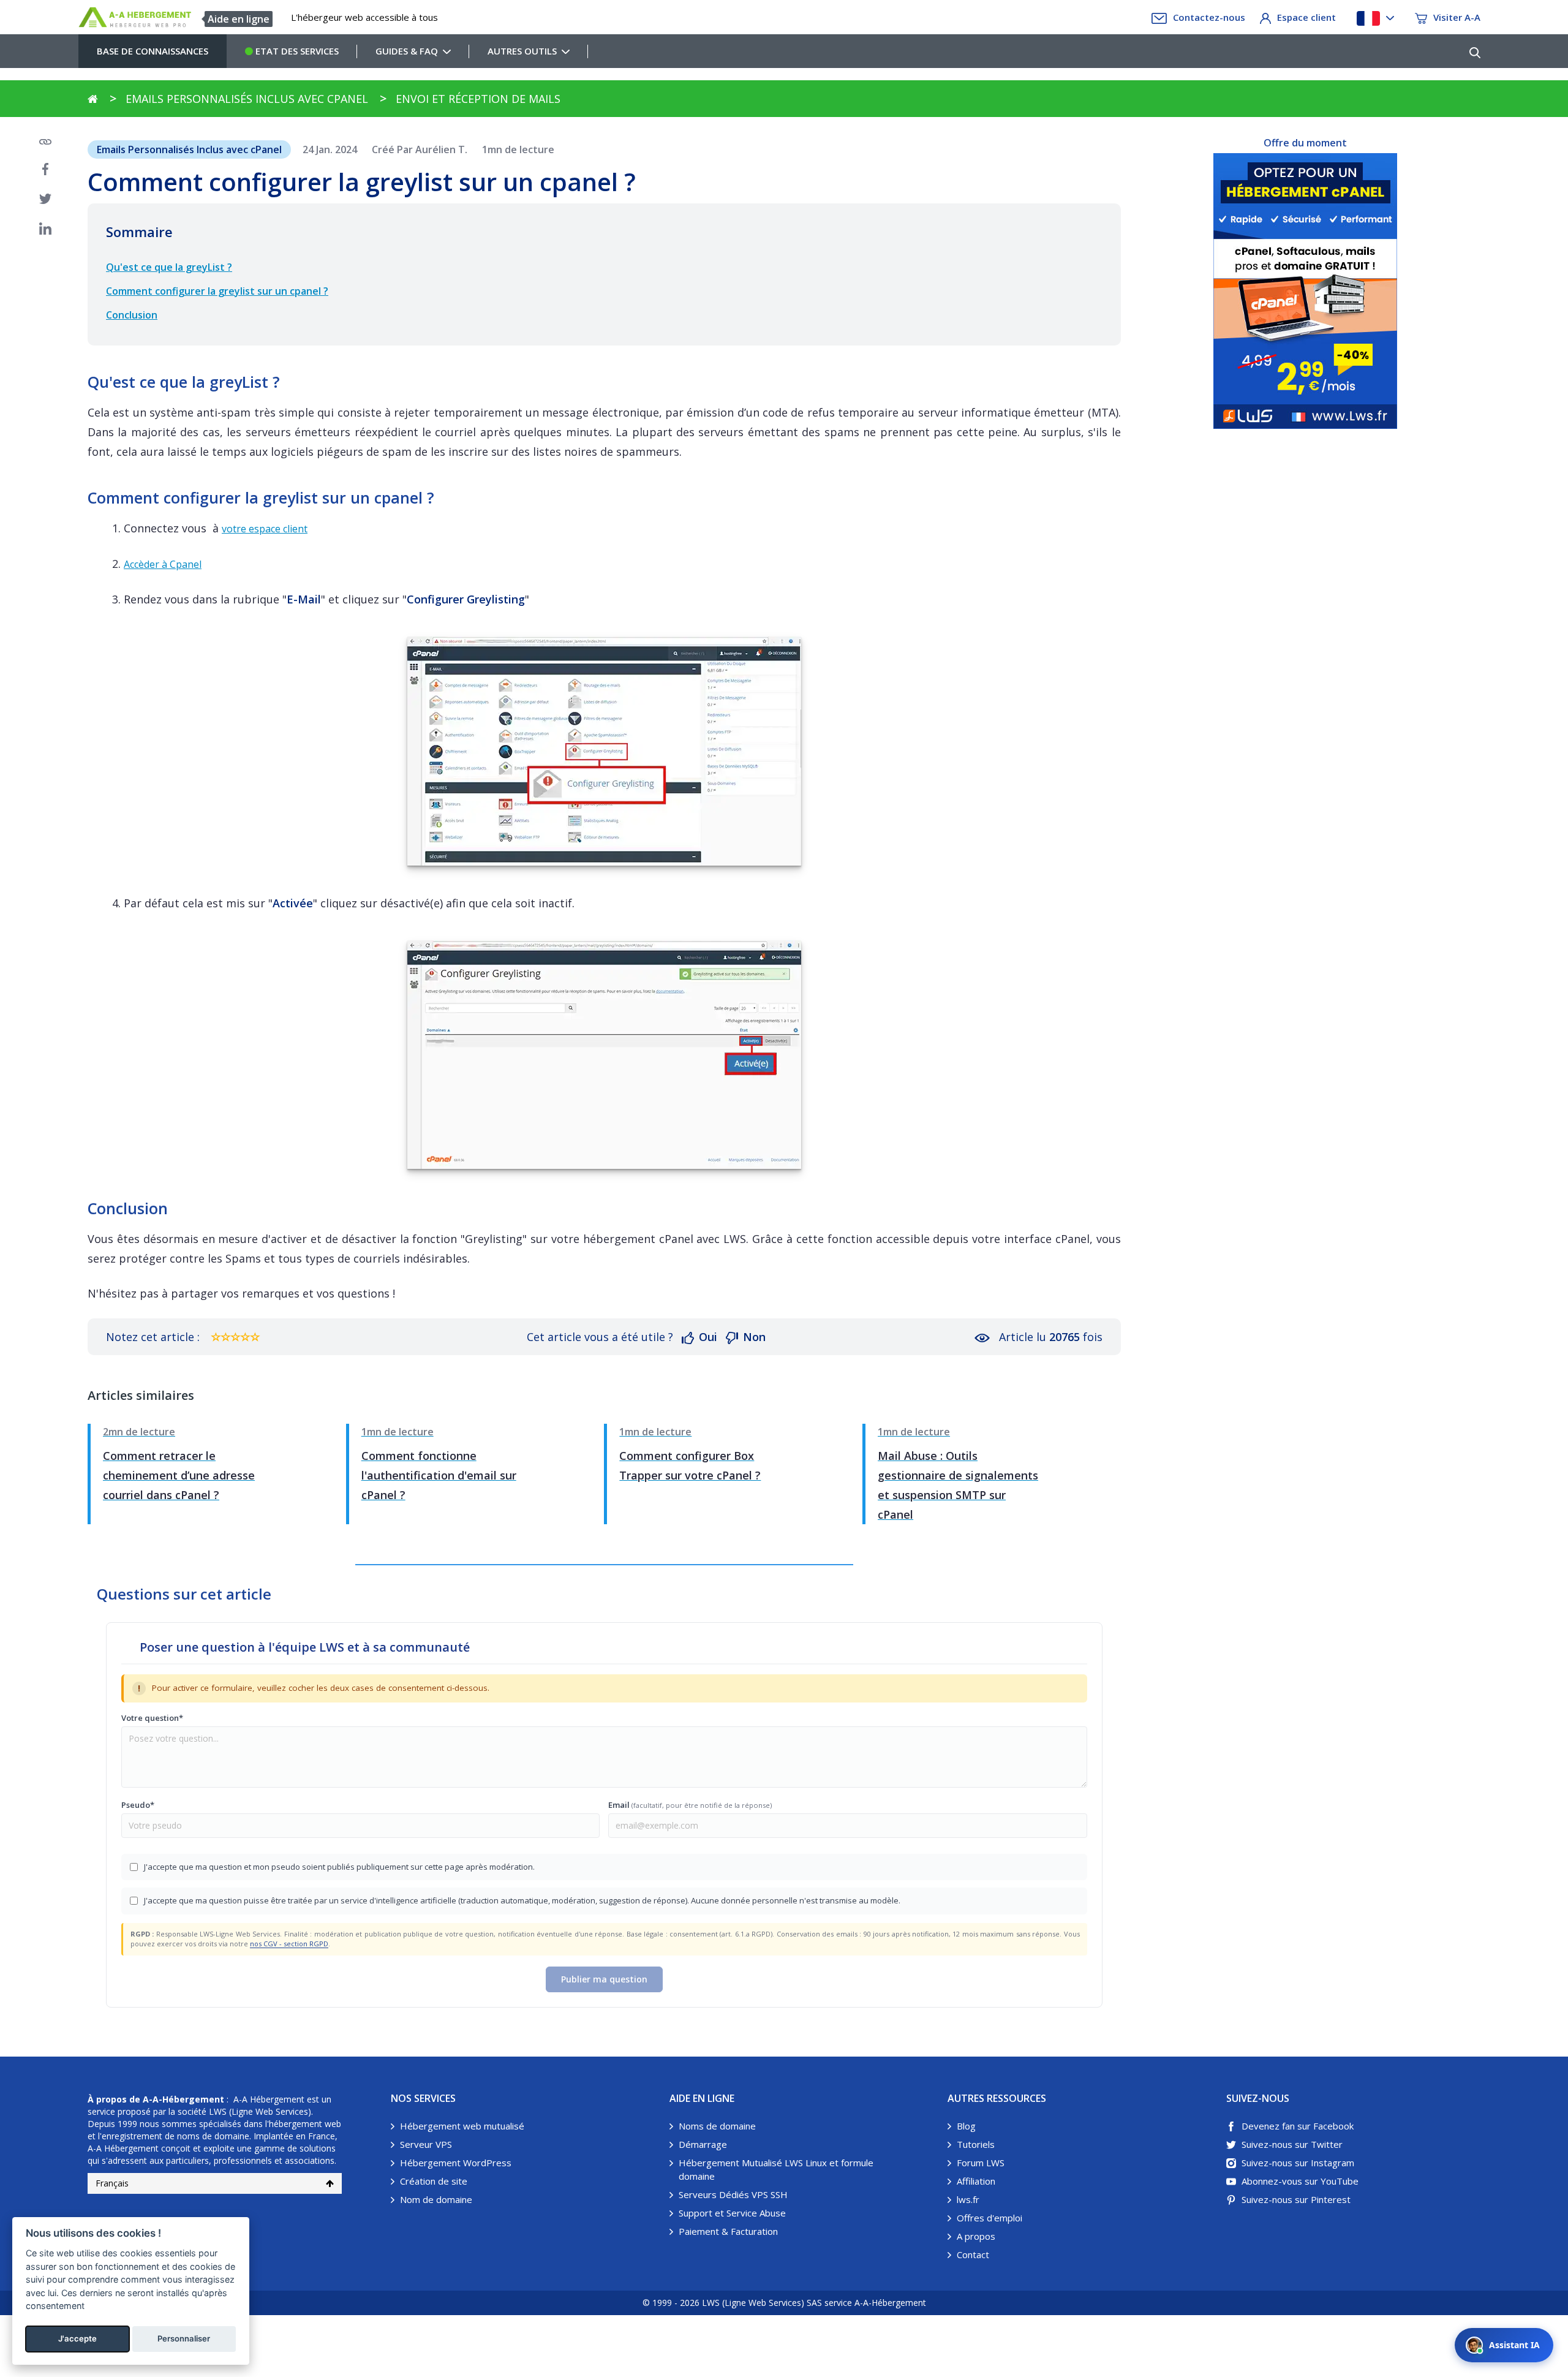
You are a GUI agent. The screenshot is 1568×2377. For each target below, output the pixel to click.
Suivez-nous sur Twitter (1292, 2144)
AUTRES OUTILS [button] (522, 51)
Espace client (1306, 17)
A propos (976, 2236)
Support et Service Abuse (732, 2213)
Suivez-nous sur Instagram (1298, 2163)
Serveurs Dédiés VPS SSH (733, 2194)
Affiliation (976, 2181)
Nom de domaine (436, 2199)
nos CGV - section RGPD (289, 1944)
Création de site (434, 2181)
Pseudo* (138, 1805)
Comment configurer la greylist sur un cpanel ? (217, 291)
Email (690, 1805)
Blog (966, 2126)
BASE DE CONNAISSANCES (153, 51)
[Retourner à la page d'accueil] (93, 99)
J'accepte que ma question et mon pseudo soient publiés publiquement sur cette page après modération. (339, 1867)
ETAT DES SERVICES (296, 51)
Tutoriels (976, 2144)
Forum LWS (981, 2163)
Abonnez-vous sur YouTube (1300, 2181)
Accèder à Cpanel (163, 564)
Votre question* (152, 1718)
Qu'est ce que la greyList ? (169, 267)
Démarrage (703, 2144)
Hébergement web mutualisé (462, 2126)
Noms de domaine (717, 2126)
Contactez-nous (1209, 17)
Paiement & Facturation (728, 2231)
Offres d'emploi (989, 2218)
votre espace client (265, 529)
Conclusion (132, 315)
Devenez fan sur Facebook (1298, 2126)
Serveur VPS (426, 2144)
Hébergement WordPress (456, 2163)
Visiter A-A (1457, 17)
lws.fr (968, 2199)
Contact (973, 2254)
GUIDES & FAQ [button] (407, 51)
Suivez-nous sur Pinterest (1296, 2199)
